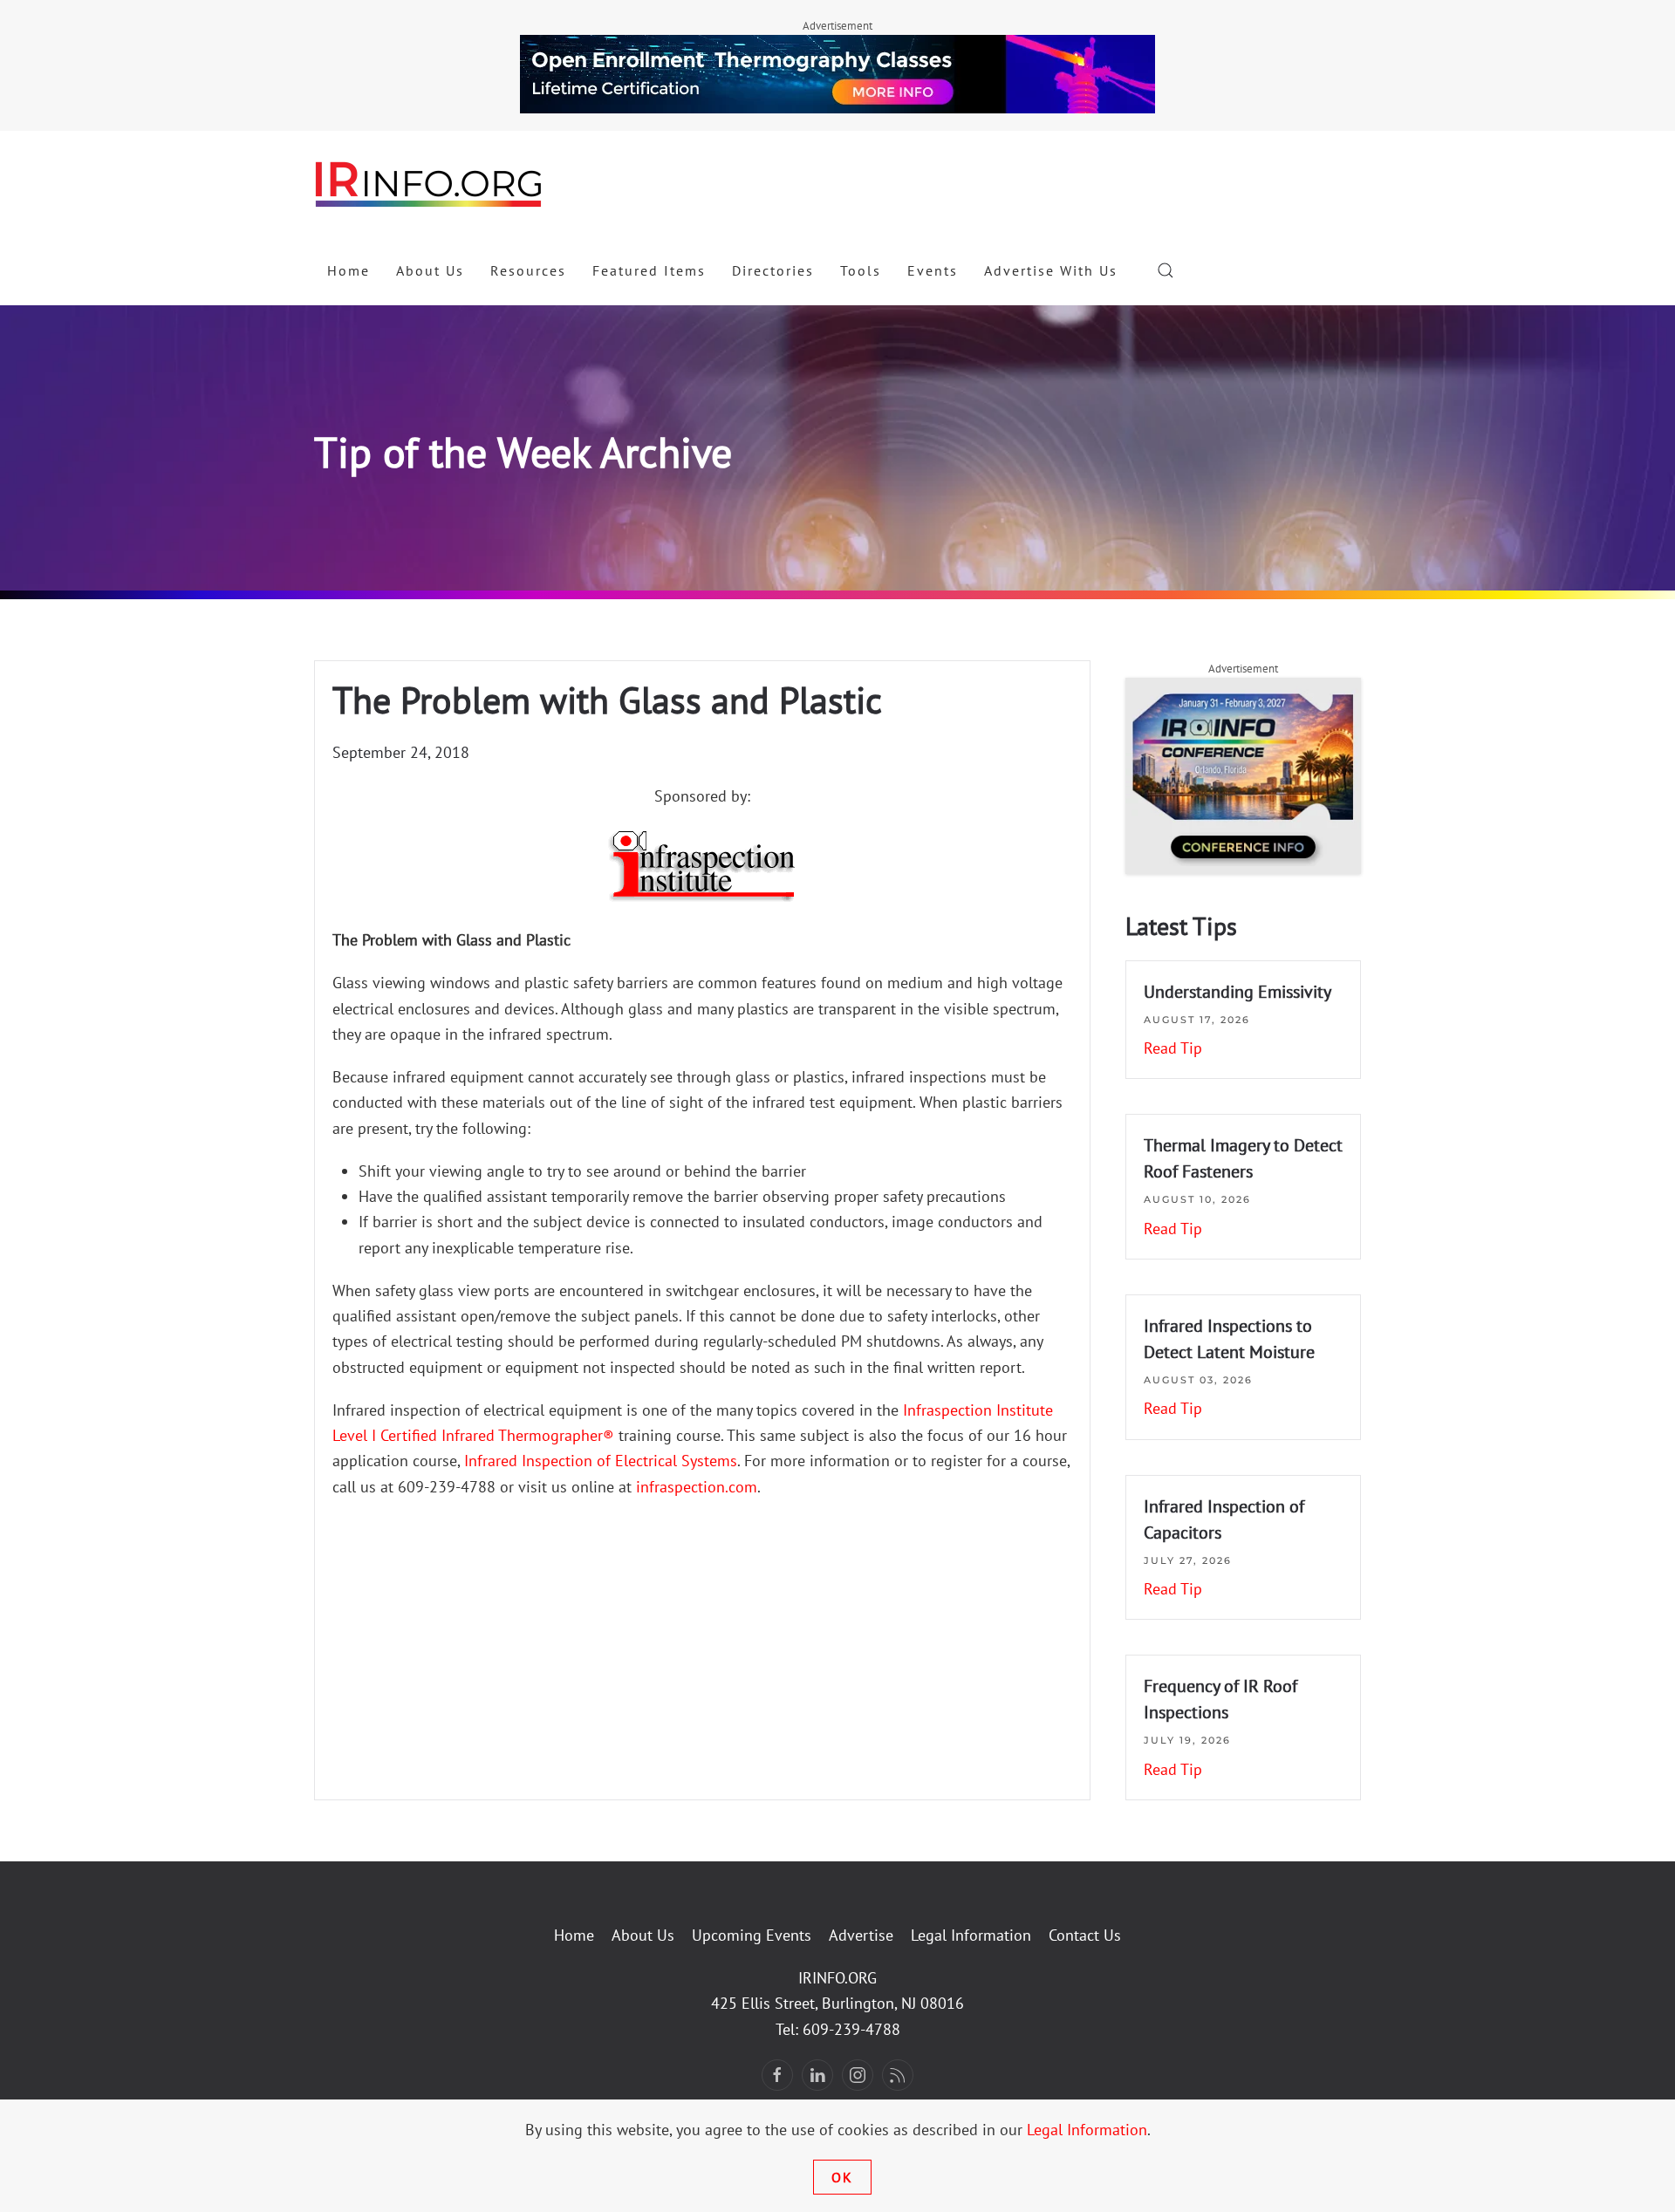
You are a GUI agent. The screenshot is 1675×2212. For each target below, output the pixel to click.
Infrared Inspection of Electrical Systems (601, 1461)
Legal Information (971, 1935)
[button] (1166, 270)
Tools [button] (861, 270)
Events (933, 270)
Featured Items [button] (649, 270)
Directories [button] (773, 270)
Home (349, 270)
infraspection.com (697, 1487)
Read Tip (1173, 1048)
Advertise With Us (1051, 270)
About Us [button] (430, 270)
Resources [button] (528, 270)
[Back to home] (429, 183)
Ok (842, 2177)
